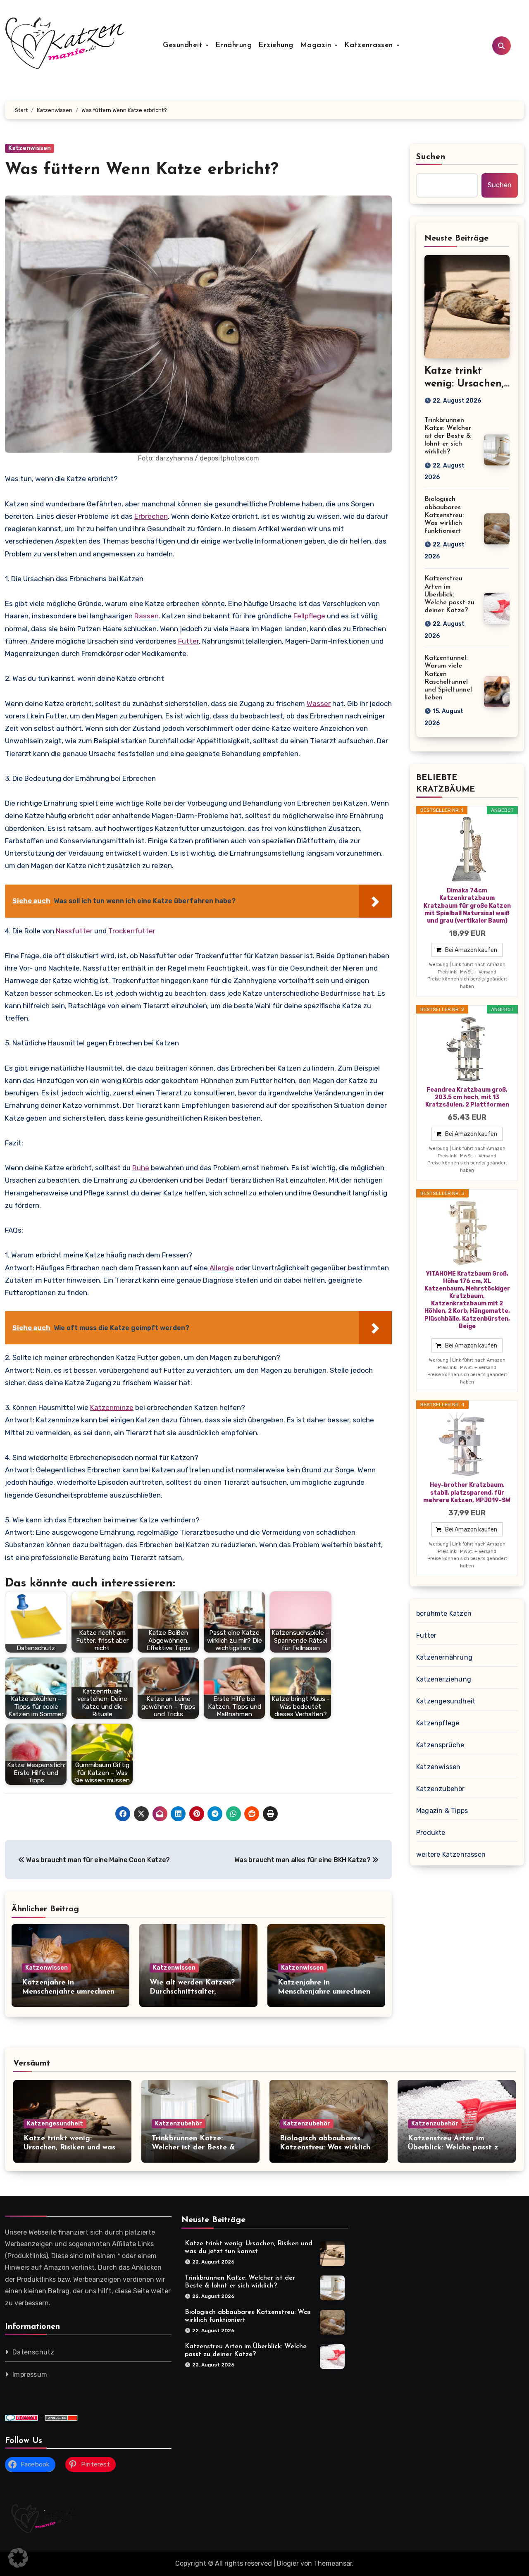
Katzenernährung (444, 1657)
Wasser (319, 704)
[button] (18, 2558)
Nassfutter (74, 931)
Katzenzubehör (441, 1789)
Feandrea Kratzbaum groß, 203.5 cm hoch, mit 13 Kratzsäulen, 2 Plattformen (467, 1097)
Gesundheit (184, 45)
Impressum (30, 2375)
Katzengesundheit (446, 1701)
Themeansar (333, 2563)
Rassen (147, 616)
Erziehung (276, 45)
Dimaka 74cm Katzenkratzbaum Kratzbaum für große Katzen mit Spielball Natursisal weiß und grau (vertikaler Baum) (467, 906)
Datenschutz (33, 2353)
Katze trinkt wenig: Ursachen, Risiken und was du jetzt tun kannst (69, 2148)
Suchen (431, 157)
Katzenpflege (438, 1723)
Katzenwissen (30, 148)
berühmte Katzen (444, 1614)
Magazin (317, 45)
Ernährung (234, 45)
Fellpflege (309, 616)
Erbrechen (151, 516)
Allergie (222, 1268)
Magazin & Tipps (442, 1811)
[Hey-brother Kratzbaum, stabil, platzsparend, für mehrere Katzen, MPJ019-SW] (467, 1444)
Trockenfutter (132, 931)
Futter (188, 641)
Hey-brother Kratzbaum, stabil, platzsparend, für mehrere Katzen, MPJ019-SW (467, 1492)
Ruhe (141, 1168)
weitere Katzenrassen (451, 1854)
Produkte (431, 1833)
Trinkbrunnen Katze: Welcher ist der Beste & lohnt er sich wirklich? (448, 436)
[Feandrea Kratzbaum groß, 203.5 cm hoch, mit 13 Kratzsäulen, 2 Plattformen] (467, 1049)
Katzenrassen (370, 45)
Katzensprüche (440, 1745)
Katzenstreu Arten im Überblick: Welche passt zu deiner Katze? (449, 595)
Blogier (288, 2563)
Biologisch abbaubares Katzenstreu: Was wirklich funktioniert (444, 515)
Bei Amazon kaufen (471, 950)
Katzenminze (112, 1407)
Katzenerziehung (444, 1679)
